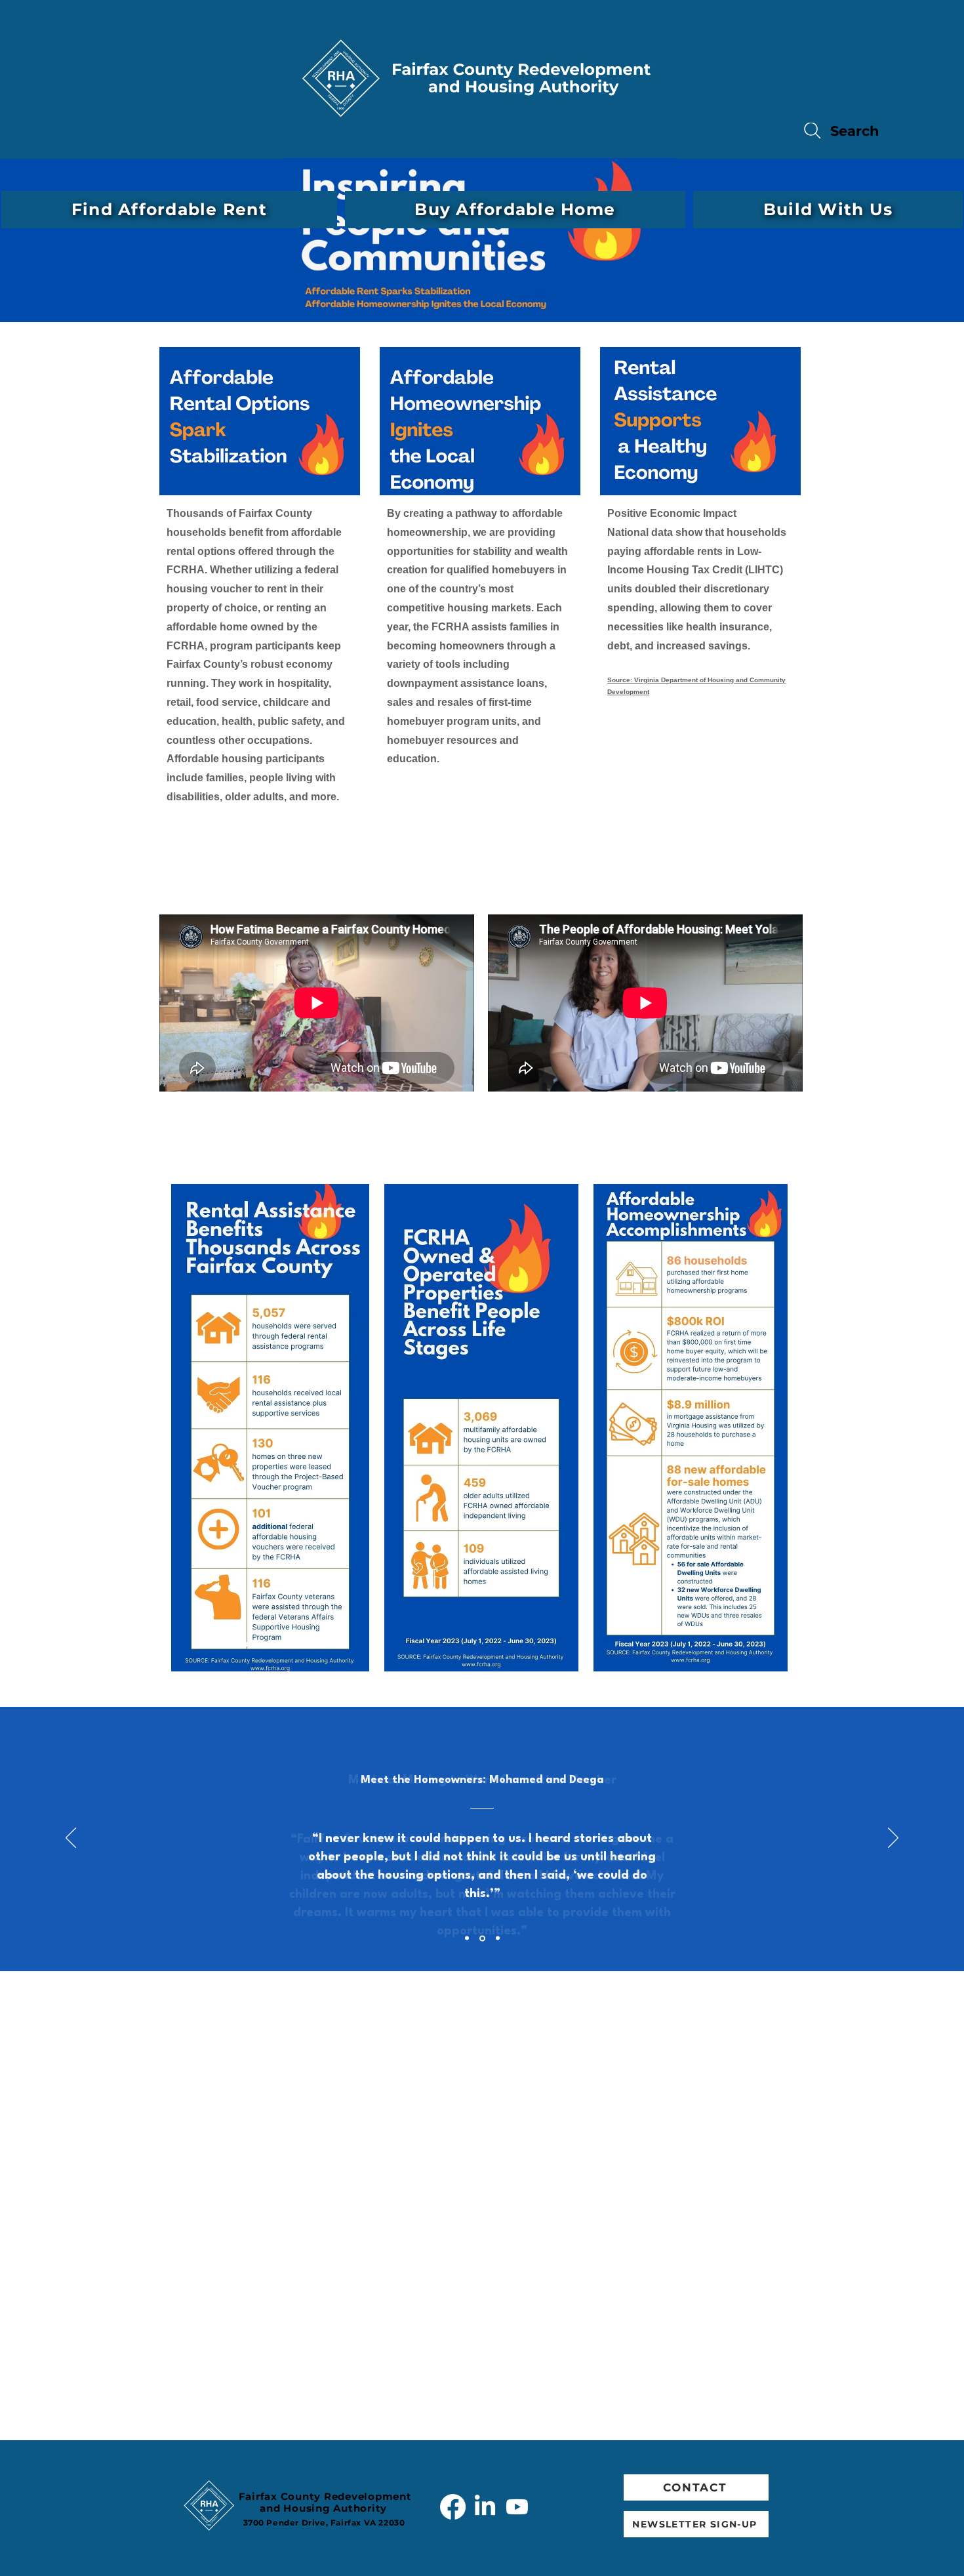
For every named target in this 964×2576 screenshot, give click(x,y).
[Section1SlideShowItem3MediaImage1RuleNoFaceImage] (498, 1938)
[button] (169, 210)
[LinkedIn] (485, 2507)
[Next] (893, 1839)
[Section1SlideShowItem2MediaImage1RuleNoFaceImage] (482, 1938)
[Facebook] (453, 2507)
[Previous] (71, 1839)
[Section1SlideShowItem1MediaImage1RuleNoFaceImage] (467, 1938)
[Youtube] (517, 2507)
